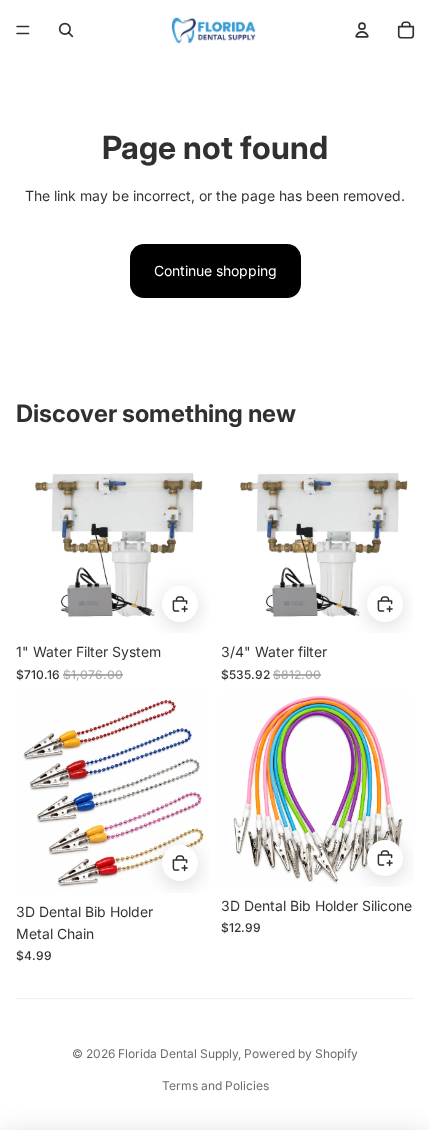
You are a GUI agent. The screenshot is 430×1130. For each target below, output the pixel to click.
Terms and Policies (215, 1085)
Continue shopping (215, 270)
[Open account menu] (362, 30)
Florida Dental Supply (178, 1053)
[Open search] (66, 30)
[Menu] (23, 30)
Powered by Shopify (301, 1053)
